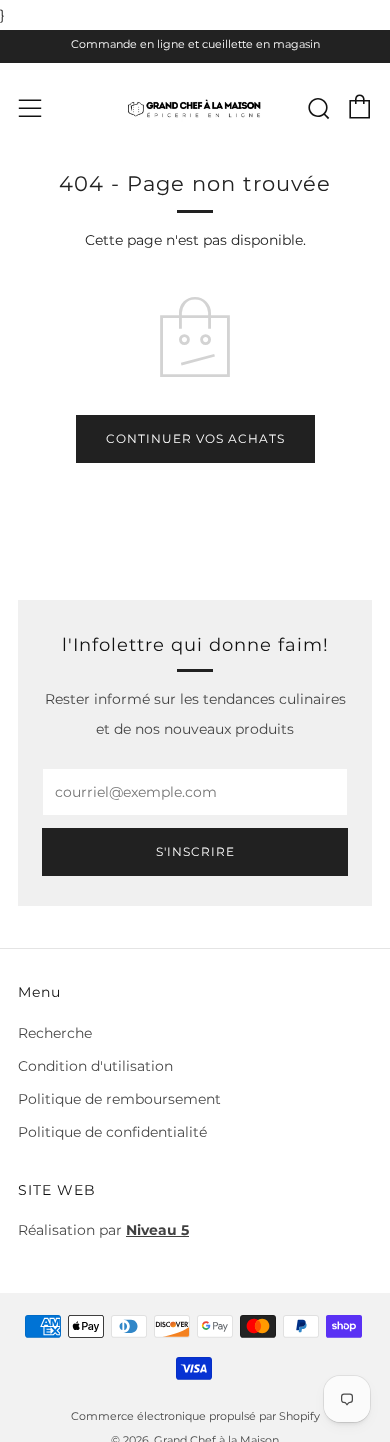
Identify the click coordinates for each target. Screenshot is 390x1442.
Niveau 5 (157, 1230)
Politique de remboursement (119, 1099)
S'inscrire (195, 851)
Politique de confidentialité (112, 1132)
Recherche (55, 1033)
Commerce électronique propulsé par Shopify (195, 1416)
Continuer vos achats (195, 438)
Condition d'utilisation (95, 1066)
